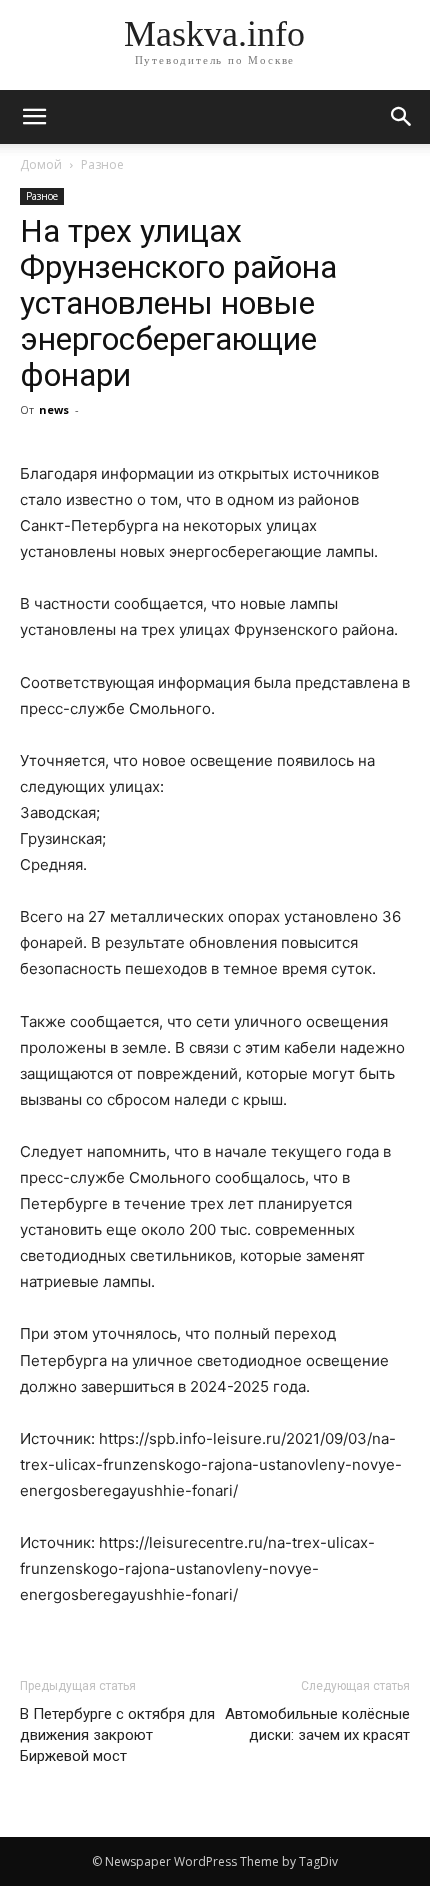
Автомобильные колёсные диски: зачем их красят (317, 1724)
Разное (102, 164)
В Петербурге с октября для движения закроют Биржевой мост (117, 1735)
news (54, 409)
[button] (402, 117)
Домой (41, 164)
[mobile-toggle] (34, 117)
